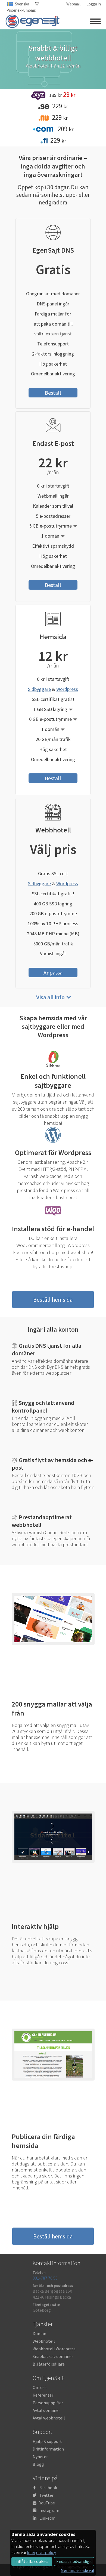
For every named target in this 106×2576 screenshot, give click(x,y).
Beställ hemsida (53, 1300)
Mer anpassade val (77, 2570)
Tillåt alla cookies (32, 2561)
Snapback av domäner (53, 2356)
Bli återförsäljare (49, 2364)
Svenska (22, 4)
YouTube (47, 2503)
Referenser (43, 2395)
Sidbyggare (39, 689)
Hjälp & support (47, 2441)
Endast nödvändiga (74, 2561)
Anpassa (53, 972)
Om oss (40, 2387)
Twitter (46, 2495)
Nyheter (40, 2456)
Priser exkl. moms (21, 10)
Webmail (73, 4)
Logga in (94, 4)
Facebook (48, 2488)
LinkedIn (47, 2518)
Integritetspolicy (42, 2552)
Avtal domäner (46, 2410)
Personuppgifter (48, 2403)
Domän (39, 2333)
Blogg (38, 2464)
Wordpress (67, 689)
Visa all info (50, 997)
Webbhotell (44, 2341)
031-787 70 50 (45, 2278)
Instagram (49, 2510)
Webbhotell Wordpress (54, 2349)
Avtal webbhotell (49, 2418)
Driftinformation (48, 2449)
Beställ (53, 393)
